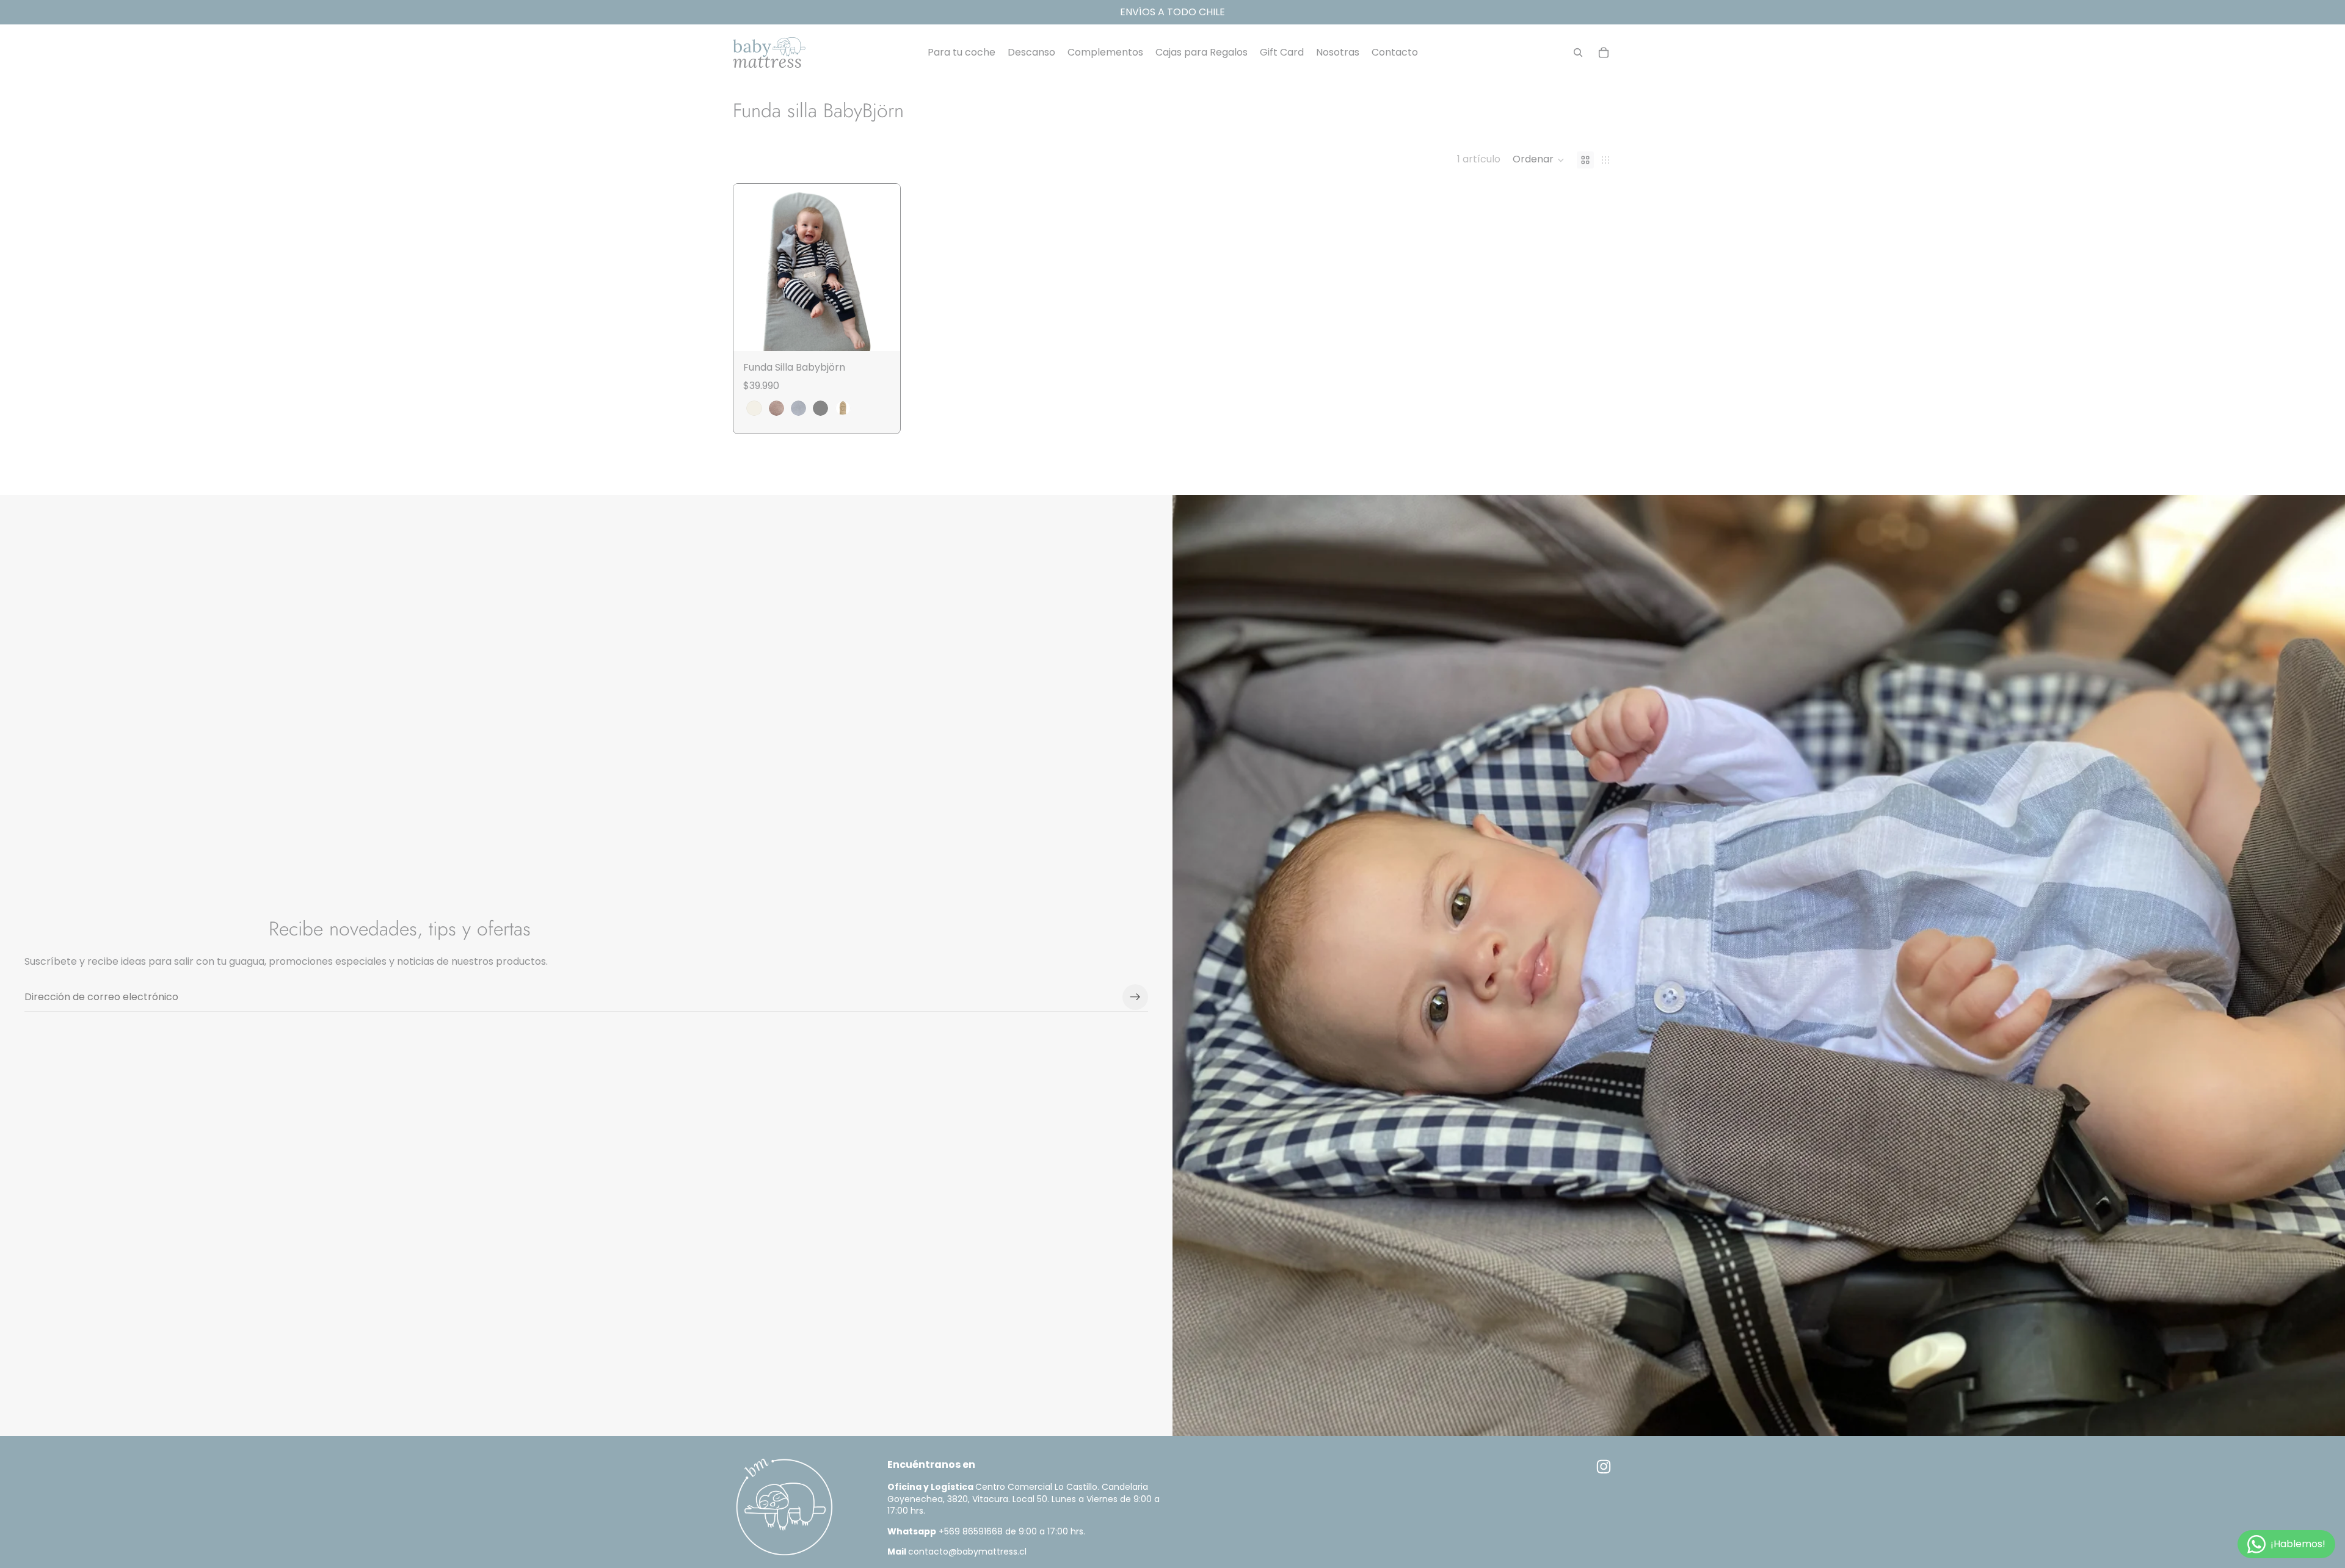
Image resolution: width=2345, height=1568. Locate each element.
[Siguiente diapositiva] (882, 267)
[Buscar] (1578, 53)
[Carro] (1604, 53)
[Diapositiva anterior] (752, 267)
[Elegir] (881, 332)
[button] (1539, 160)
